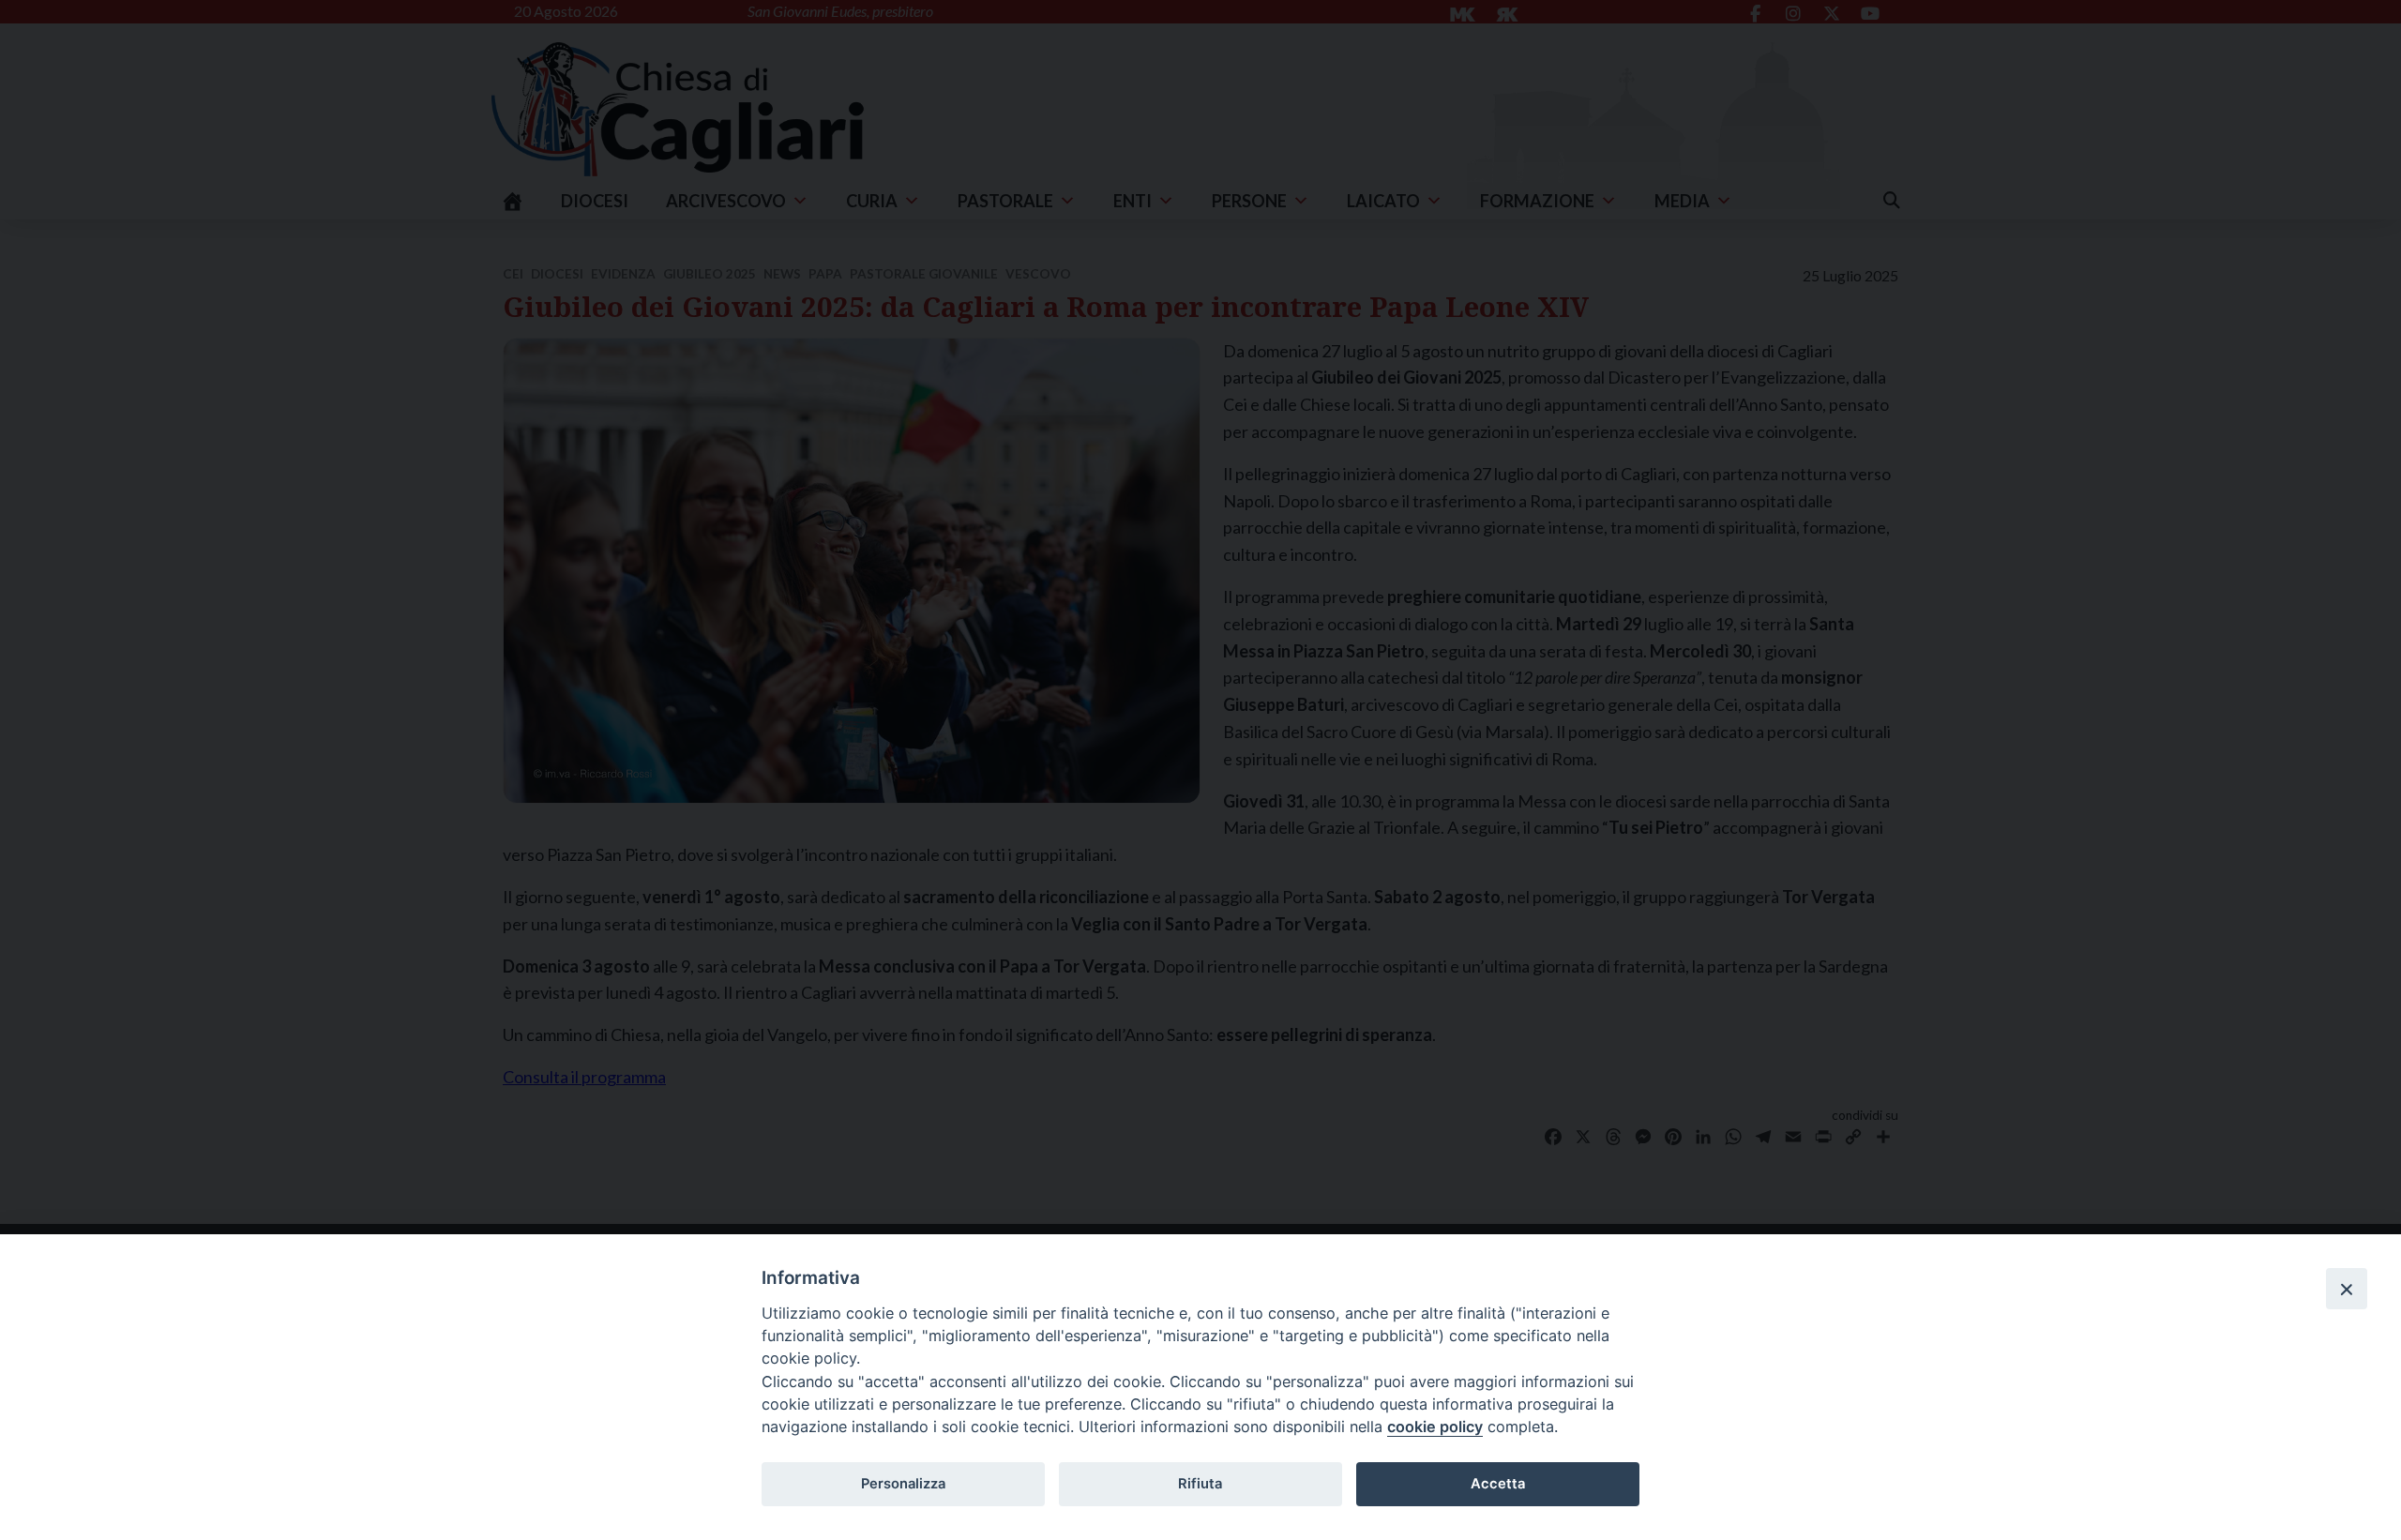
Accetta (1498, 1484)
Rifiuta (1200, 1484)
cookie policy (1435, 1427)
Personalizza (903, 1484)
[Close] (2347, 1289)
